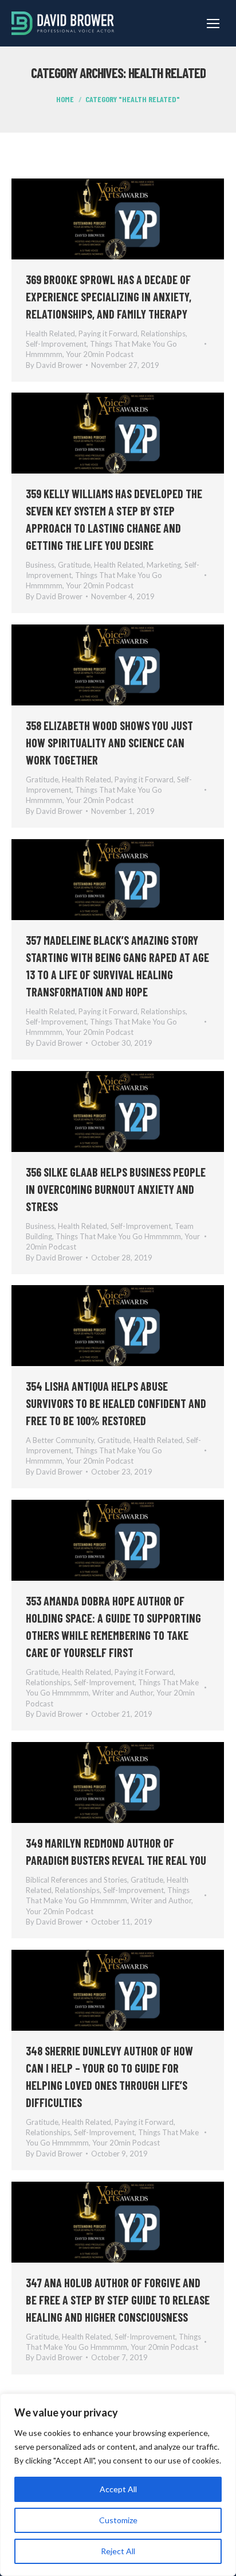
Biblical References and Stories (76, 1880)
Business (40, 565)
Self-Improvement (56, 344)
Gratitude (74, 565)
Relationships (163, 333)
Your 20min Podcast (100, 354)
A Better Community (60, 1440)
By (54, 365)
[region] (118, 2485)
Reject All (118, 2551)
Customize (118, 2520)
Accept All (118, 2489)
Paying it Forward (108, 333)
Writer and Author (123, 1693)
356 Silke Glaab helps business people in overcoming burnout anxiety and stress (116, 1189)
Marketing (164, 565)
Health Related (50, 333)
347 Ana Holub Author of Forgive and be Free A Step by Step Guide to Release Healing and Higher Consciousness (118, 2300)
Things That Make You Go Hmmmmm (118, 1236)
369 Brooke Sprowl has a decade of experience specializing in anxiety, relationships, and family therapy (109, 297)
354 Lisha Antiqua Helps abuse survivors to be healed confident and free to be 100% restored (116, 1403)
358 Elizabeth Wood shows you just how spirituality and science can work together (109, 743)
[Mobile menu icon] (213, 24)
